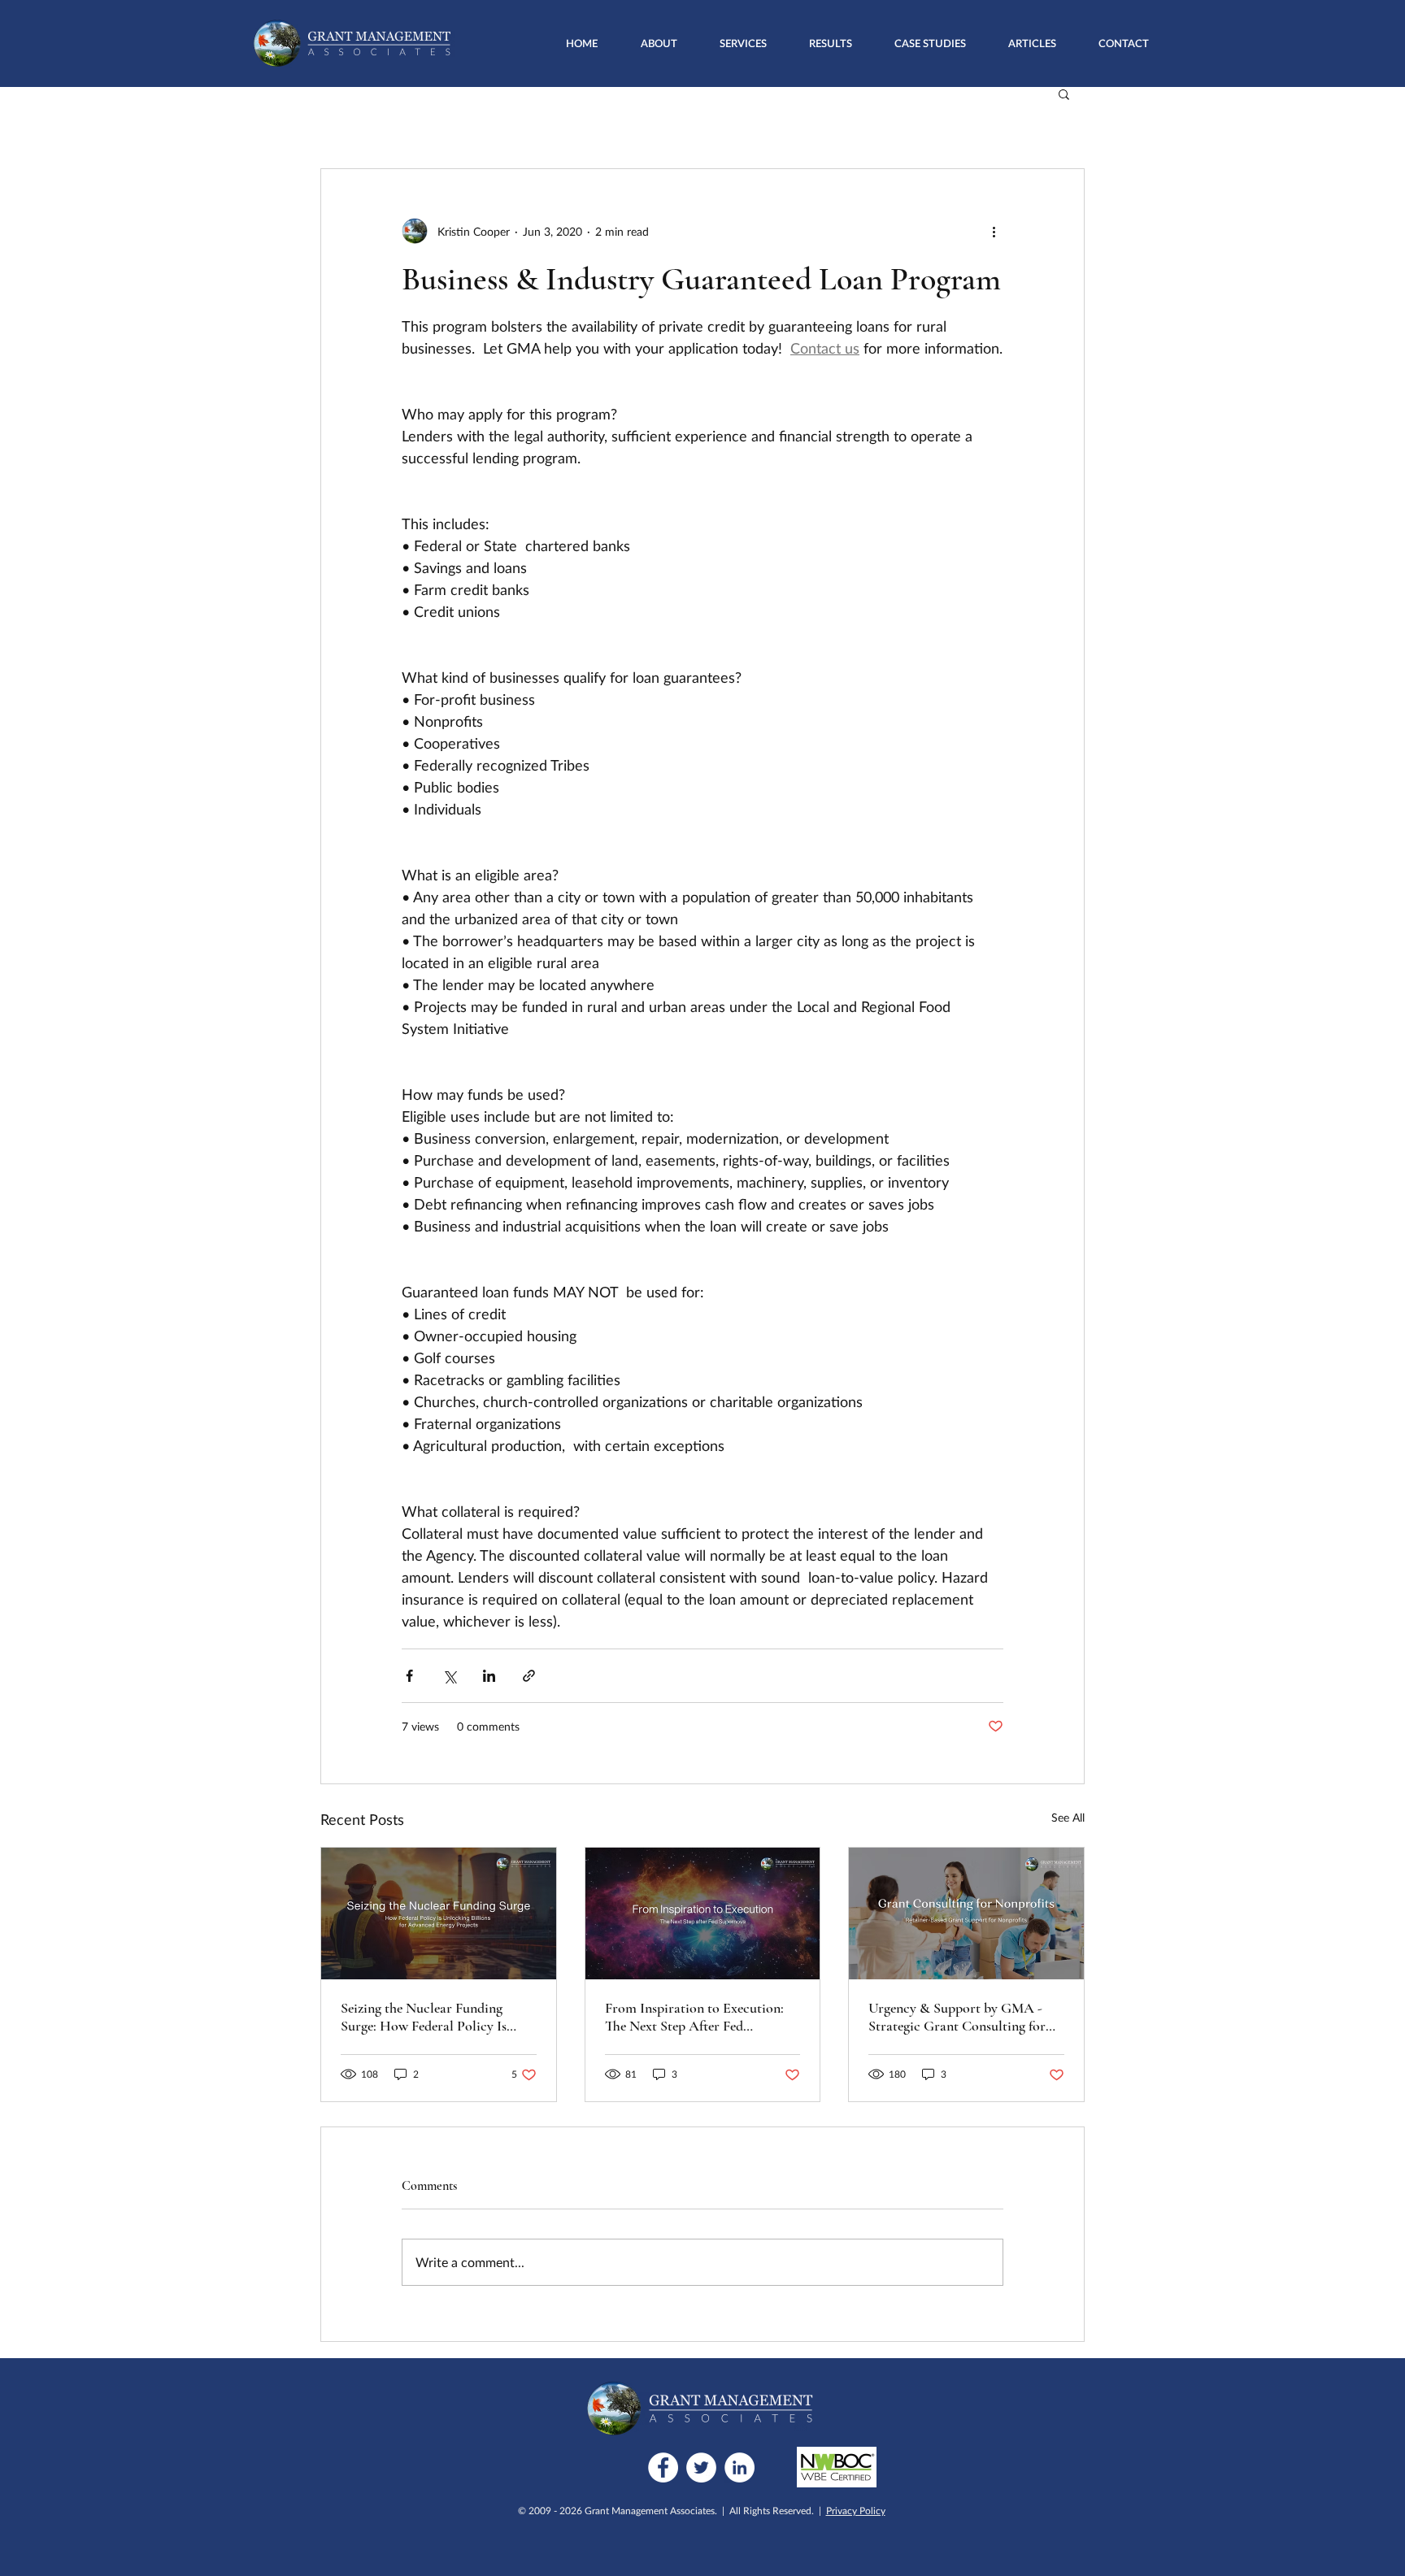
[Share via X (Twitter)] (449, 1676)
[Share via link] (529, 1676)
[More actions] (994, 231)
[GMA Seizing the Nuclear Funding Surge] (439, 1914)
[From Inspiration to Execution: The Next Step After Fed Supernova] (703, 1914)
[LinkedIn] (739, 2467)
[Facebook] (663, 2467)
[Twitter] (701, 2467)
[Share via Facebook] (409, 1676)
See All (1068, 1817)
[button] (743, 43)
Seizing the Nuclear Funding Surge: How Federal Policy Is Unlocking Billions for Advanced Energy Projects (435, 2017)
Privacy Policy (856, 2511)
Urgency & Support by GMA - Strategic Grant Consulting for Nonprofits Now (957, 2017)
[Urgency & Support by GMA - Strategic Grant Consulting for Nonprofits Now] (966, 1914)
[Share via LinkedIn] (489, 1676)
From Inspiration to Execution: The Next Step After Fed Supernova (694, 2017)
